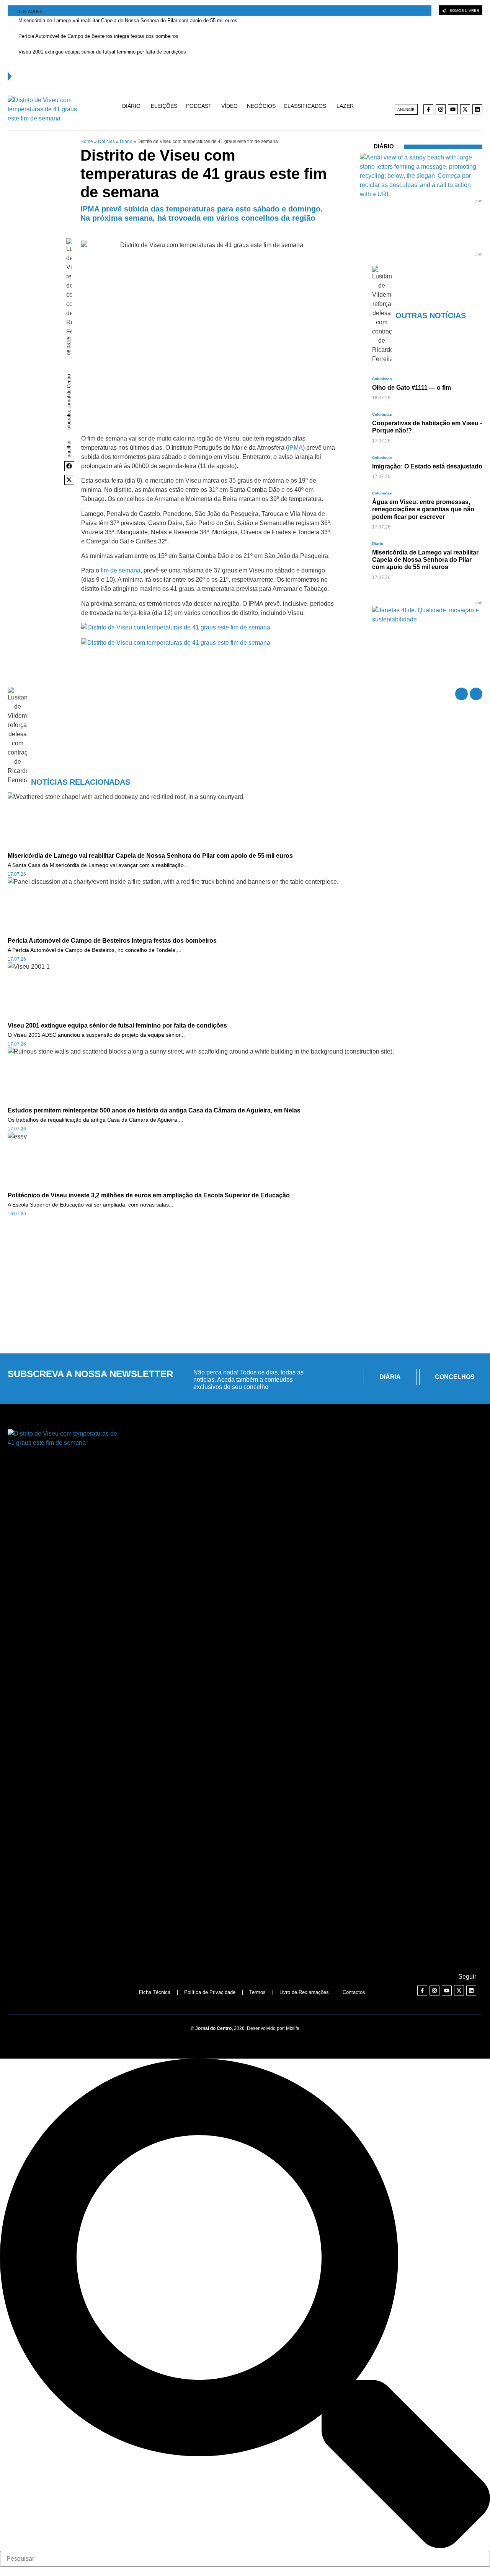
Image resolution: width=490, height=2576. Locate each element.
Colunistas (382, 379)
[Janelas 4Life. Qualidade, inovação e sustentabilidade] (427, 619)
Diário (126, 141)
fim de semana (121, 570)
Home (87, 141)
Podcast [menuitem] (199, 106)
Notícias (106, 141)
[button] (69, 466)
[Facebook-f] (428, 109)
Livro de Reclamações (304, 1992)
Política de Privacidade (210, 1992)
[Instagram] (441, 109)
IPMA (295, 448)
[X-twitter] (465, 109)
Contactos (354, 1992)
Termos (257, 1992)
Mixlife (293, 2028)
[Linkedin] (477, 109)
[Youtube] (453, 109)
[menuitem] (135, 109)
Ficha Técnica (155, 1992)
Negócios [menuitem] (261, 106)
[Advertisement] (245, 1290)
